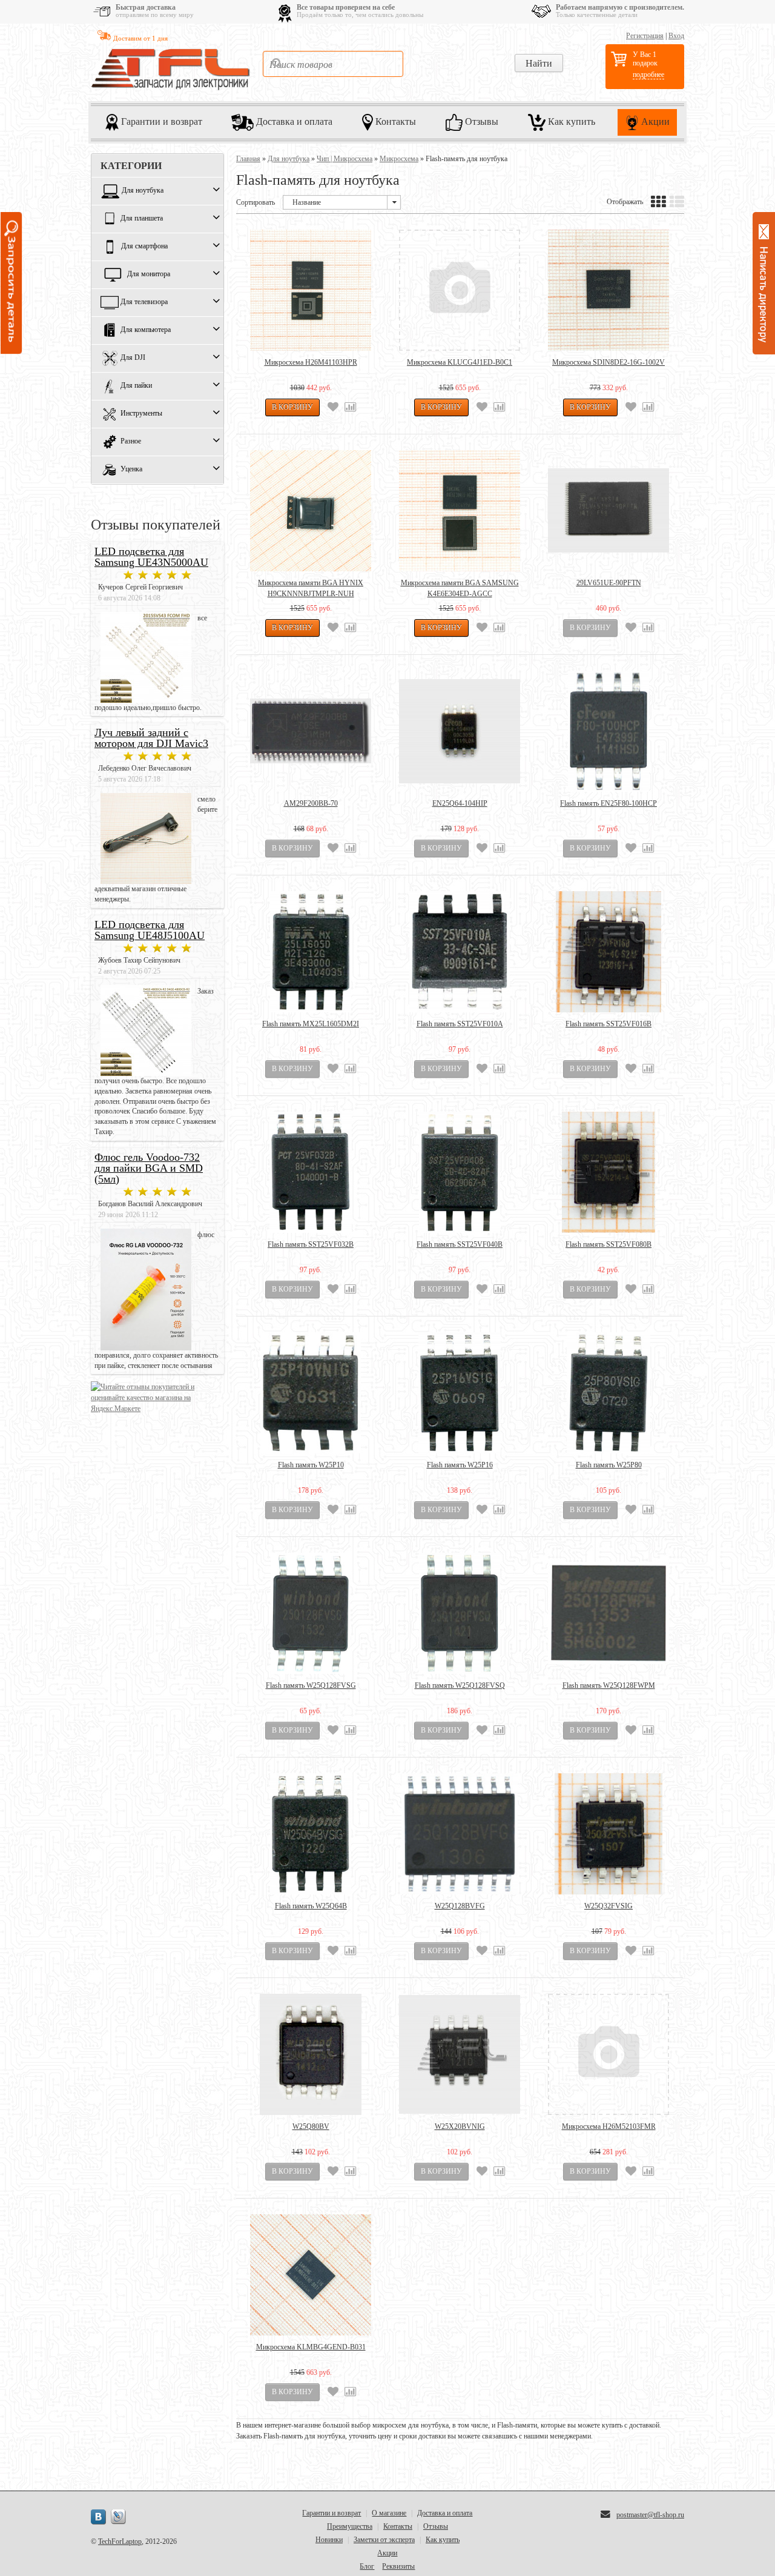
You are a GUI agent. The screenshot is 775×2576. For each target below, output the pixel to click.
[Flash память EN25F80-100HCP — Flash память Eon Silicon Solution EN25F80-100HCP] (608, 731)
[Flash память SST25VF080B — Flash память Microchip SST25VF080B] (608, 1172)
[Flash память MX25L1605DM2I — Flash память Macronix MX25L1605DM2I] (311, 952)
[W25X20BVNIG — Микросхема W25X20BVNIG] (460, 2054)
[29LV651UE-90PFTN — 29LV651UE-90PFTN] (608, 511)
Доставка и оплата (293, 121)
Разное (131, 442)
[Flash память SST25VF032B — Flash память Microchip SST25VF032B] (311, 1172)
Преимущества (350, 2526)
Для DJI (133, 358)
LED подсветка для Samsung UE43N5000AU (151, 557)
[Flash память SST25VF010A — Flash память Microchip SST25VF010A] (460, 952)
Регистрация (645, 36)
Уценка (131, 470)
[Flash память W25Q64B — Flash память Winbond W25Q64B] (311, 1834)
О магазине (389, 2513)
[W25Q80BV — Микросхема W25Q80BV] (311, 2054)
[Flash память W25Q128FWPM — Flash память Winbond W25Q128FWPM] (608, 1613)
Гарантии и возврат (160, 121)
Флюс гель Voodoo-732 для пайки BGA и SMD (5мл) (149, 1168)
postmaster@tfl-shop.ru (650, 2515)
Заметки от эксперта (384, 2540)
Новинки (329, 2540)
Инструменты (141, 414)
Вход (676, 36)
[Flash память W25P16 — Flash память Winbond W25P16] (460, 1393)
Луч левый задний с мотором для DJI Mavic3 (151, 738)
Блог (367, 2566)
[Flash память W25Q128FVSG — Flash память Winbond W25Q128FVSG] (311, 1613)
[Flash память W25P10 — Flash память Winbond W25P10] (311, 1393)
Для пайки (136, 386)
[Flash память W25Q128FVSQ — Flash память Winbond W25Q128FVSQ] (460, 1613)
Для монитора (149, 274)
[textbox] (333, 64)
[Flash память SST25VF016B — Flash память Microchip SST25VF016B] (608, 952)
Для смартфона (144, 247)
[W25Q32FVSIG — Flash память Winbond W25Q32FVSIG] (608, 1834)
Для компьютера (146, 330)
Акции (654, 121)
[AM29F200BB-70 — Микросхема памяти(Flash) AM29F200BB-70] (311, 731)
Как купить (570, 121)
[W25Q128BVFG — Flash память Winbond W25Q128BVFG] (460, 1834)
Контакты (394, 121)
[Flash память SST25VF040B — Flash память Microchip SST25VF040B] (460, 1172)
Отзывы (480, 121)
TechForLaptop (120, 2541)
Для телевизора (144, 302)
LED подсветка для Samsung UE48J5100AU (150, 930)
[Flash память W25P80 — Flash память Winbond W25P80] (608, 1393)
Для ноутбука (143, 191)
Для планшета (142, 219)
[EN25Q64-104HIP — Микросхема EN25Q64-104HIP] (460, 731)
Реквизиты (398, 2566)
